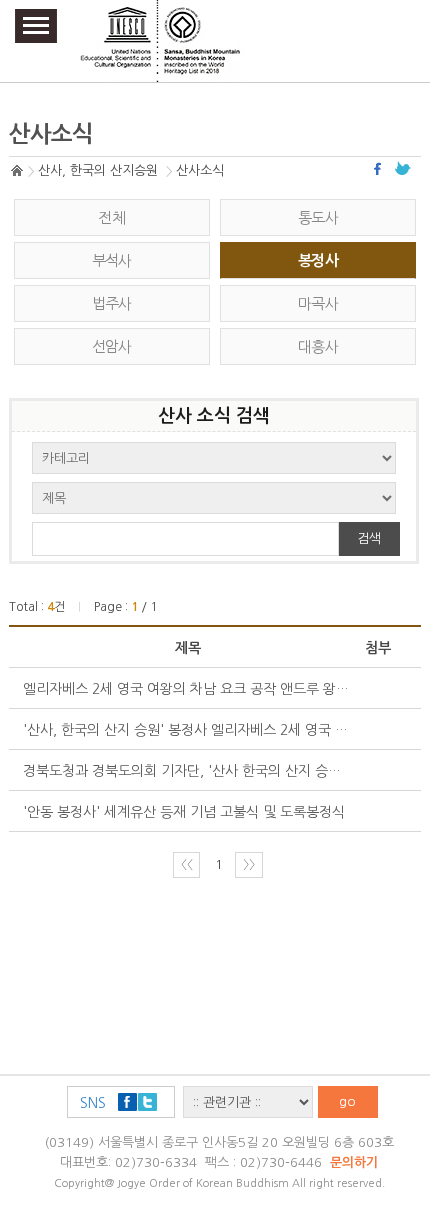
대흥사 (318, 346)
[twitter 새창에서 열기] (403, 168)
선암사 (112, 346)
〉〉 (249, 864)
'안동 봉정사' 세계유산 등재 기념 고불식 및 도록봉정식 (184, 812)
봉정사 (318, 260)
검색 (369, 538)
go (347, 1101)
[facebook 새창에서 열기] (380, 168)
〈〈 (187, 864)
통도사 (318, 217)
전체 (111, 217)
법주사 (112, 303)
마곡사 (318, 303)
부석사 (112, 260)
